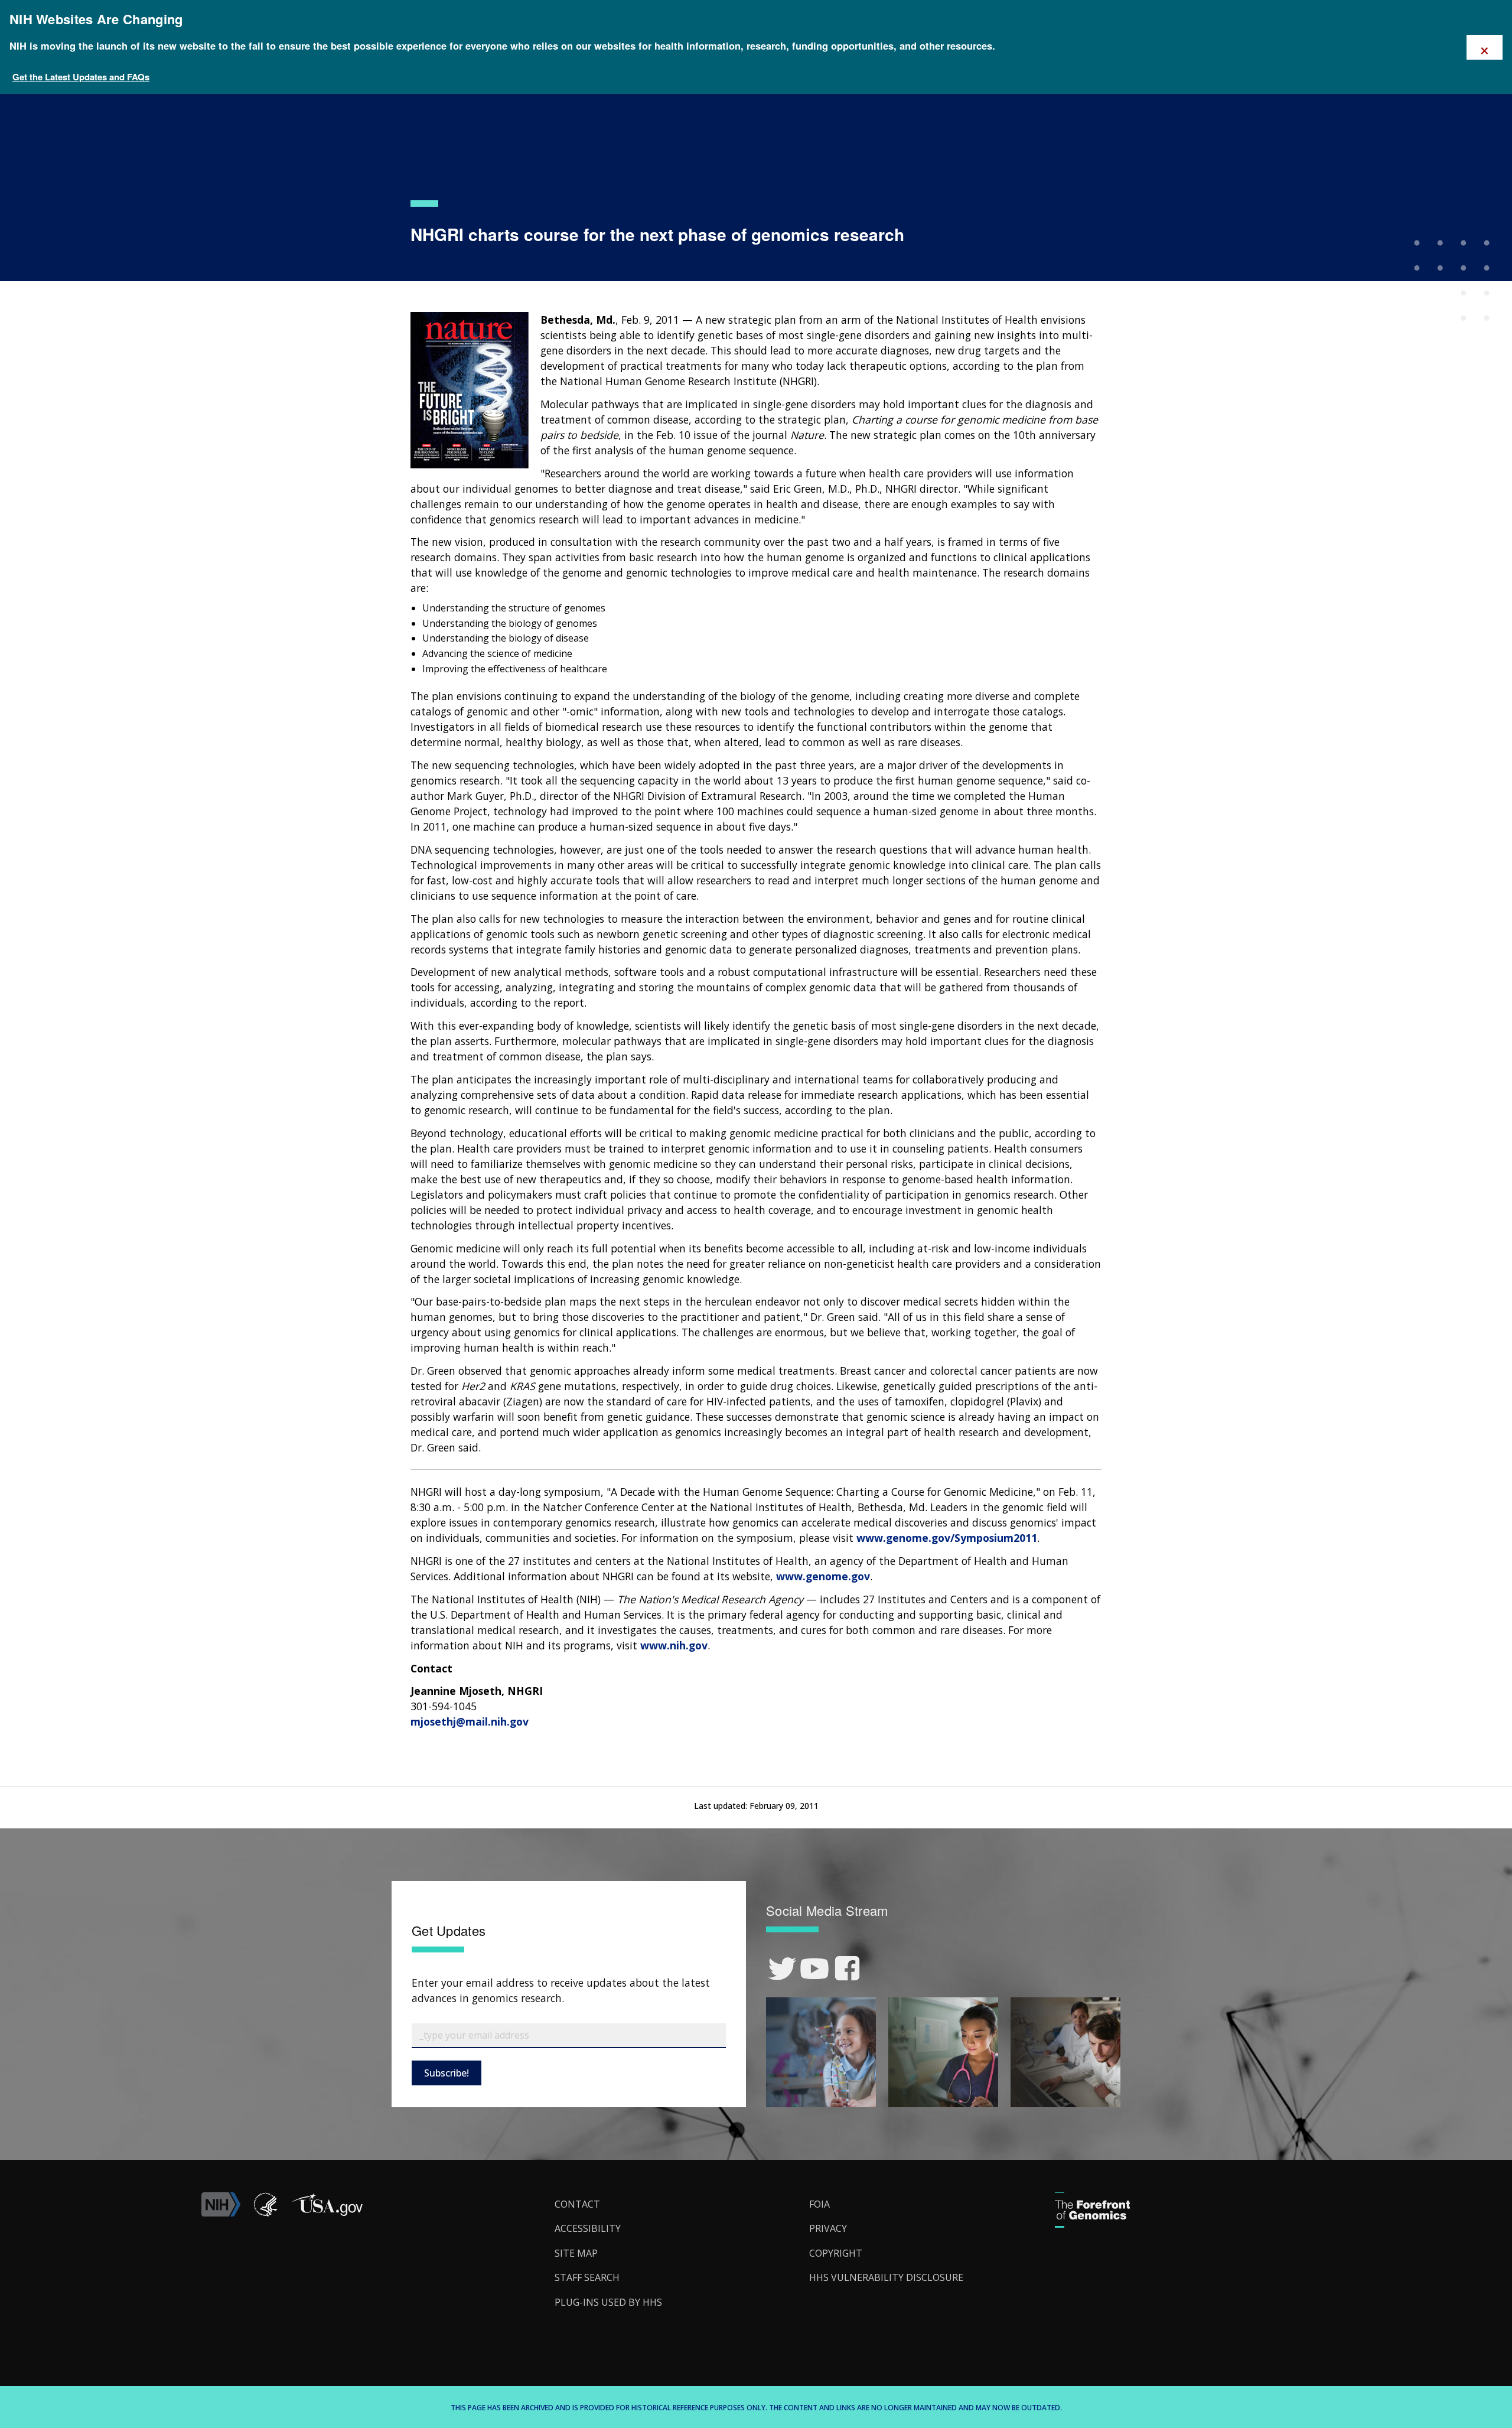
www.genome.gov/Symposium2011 (947, 1538)
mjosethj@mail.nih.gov (470, 1721)
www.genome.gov (823, 1576)
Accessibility (588, 2228)
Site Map (576, 2253)
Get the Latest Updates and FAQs (81, 77)
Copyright (836, 2253)
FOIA (819, 2204)
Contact (577, 2204)
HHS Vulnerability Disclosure (886, 2277)
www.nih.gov (674, 1645)
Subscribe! (447, 2073)
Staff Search (587, 2277)
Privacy (828, 2228)
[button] (327, 2213)
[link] (782, 1969)
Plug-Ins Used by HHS (608, 2302)
